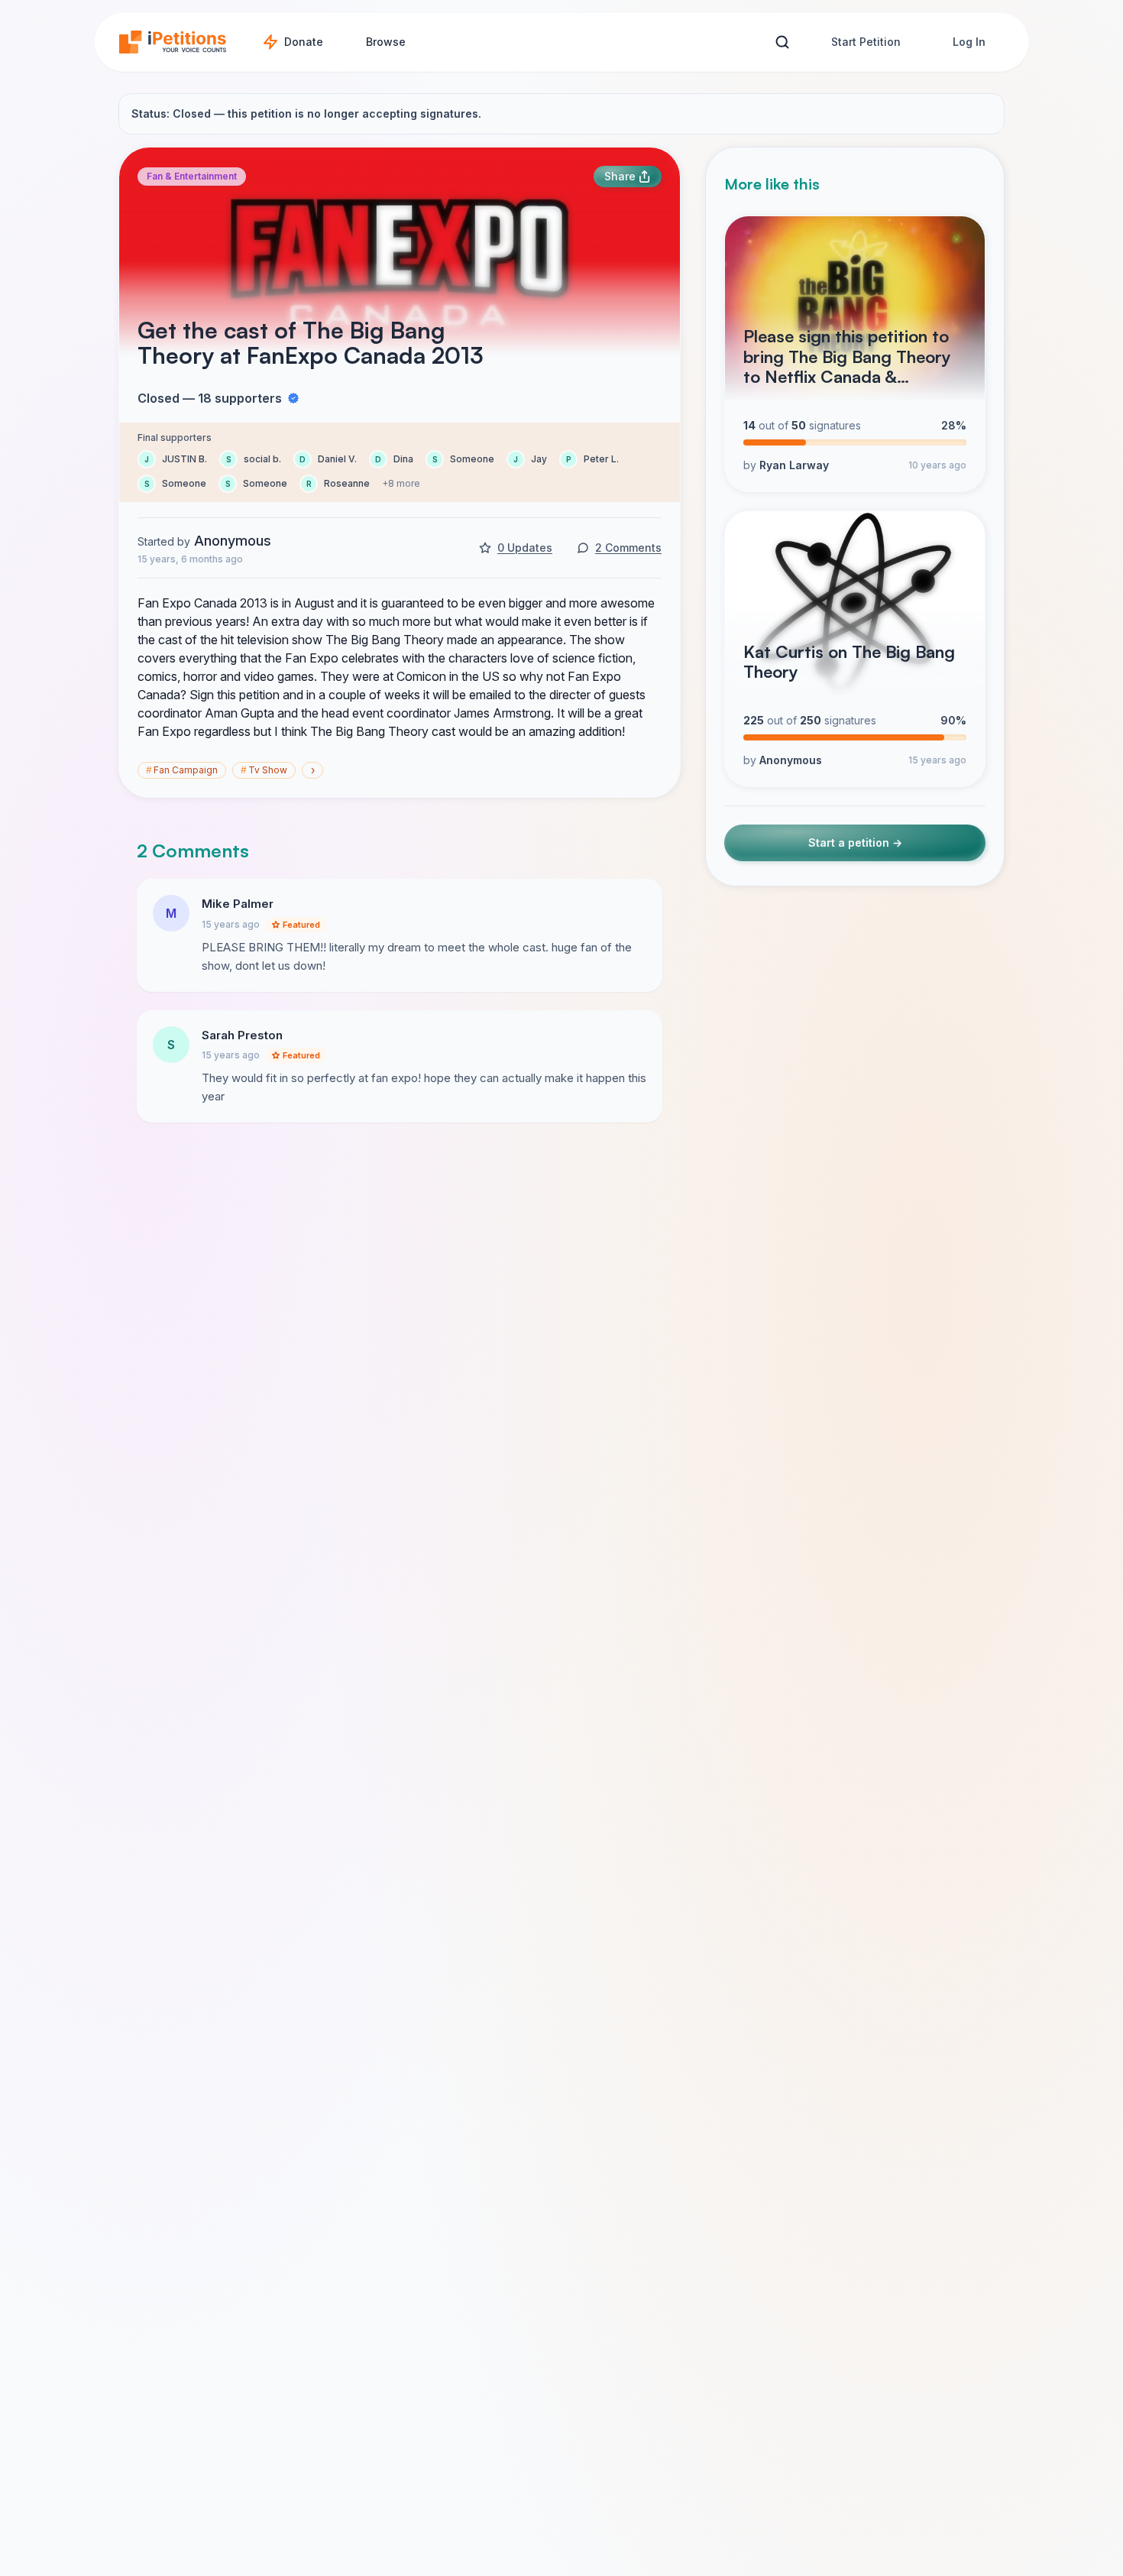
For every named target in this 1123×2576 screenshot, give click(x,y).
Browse (386, 42)
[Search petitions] (782, 42)
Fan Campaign (182, 770)
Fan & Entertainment (192, 176)
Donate (304, 42)
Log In (969, 42)
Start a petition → (855, 842)
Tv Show (264, 770)
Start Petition (866, 42)
